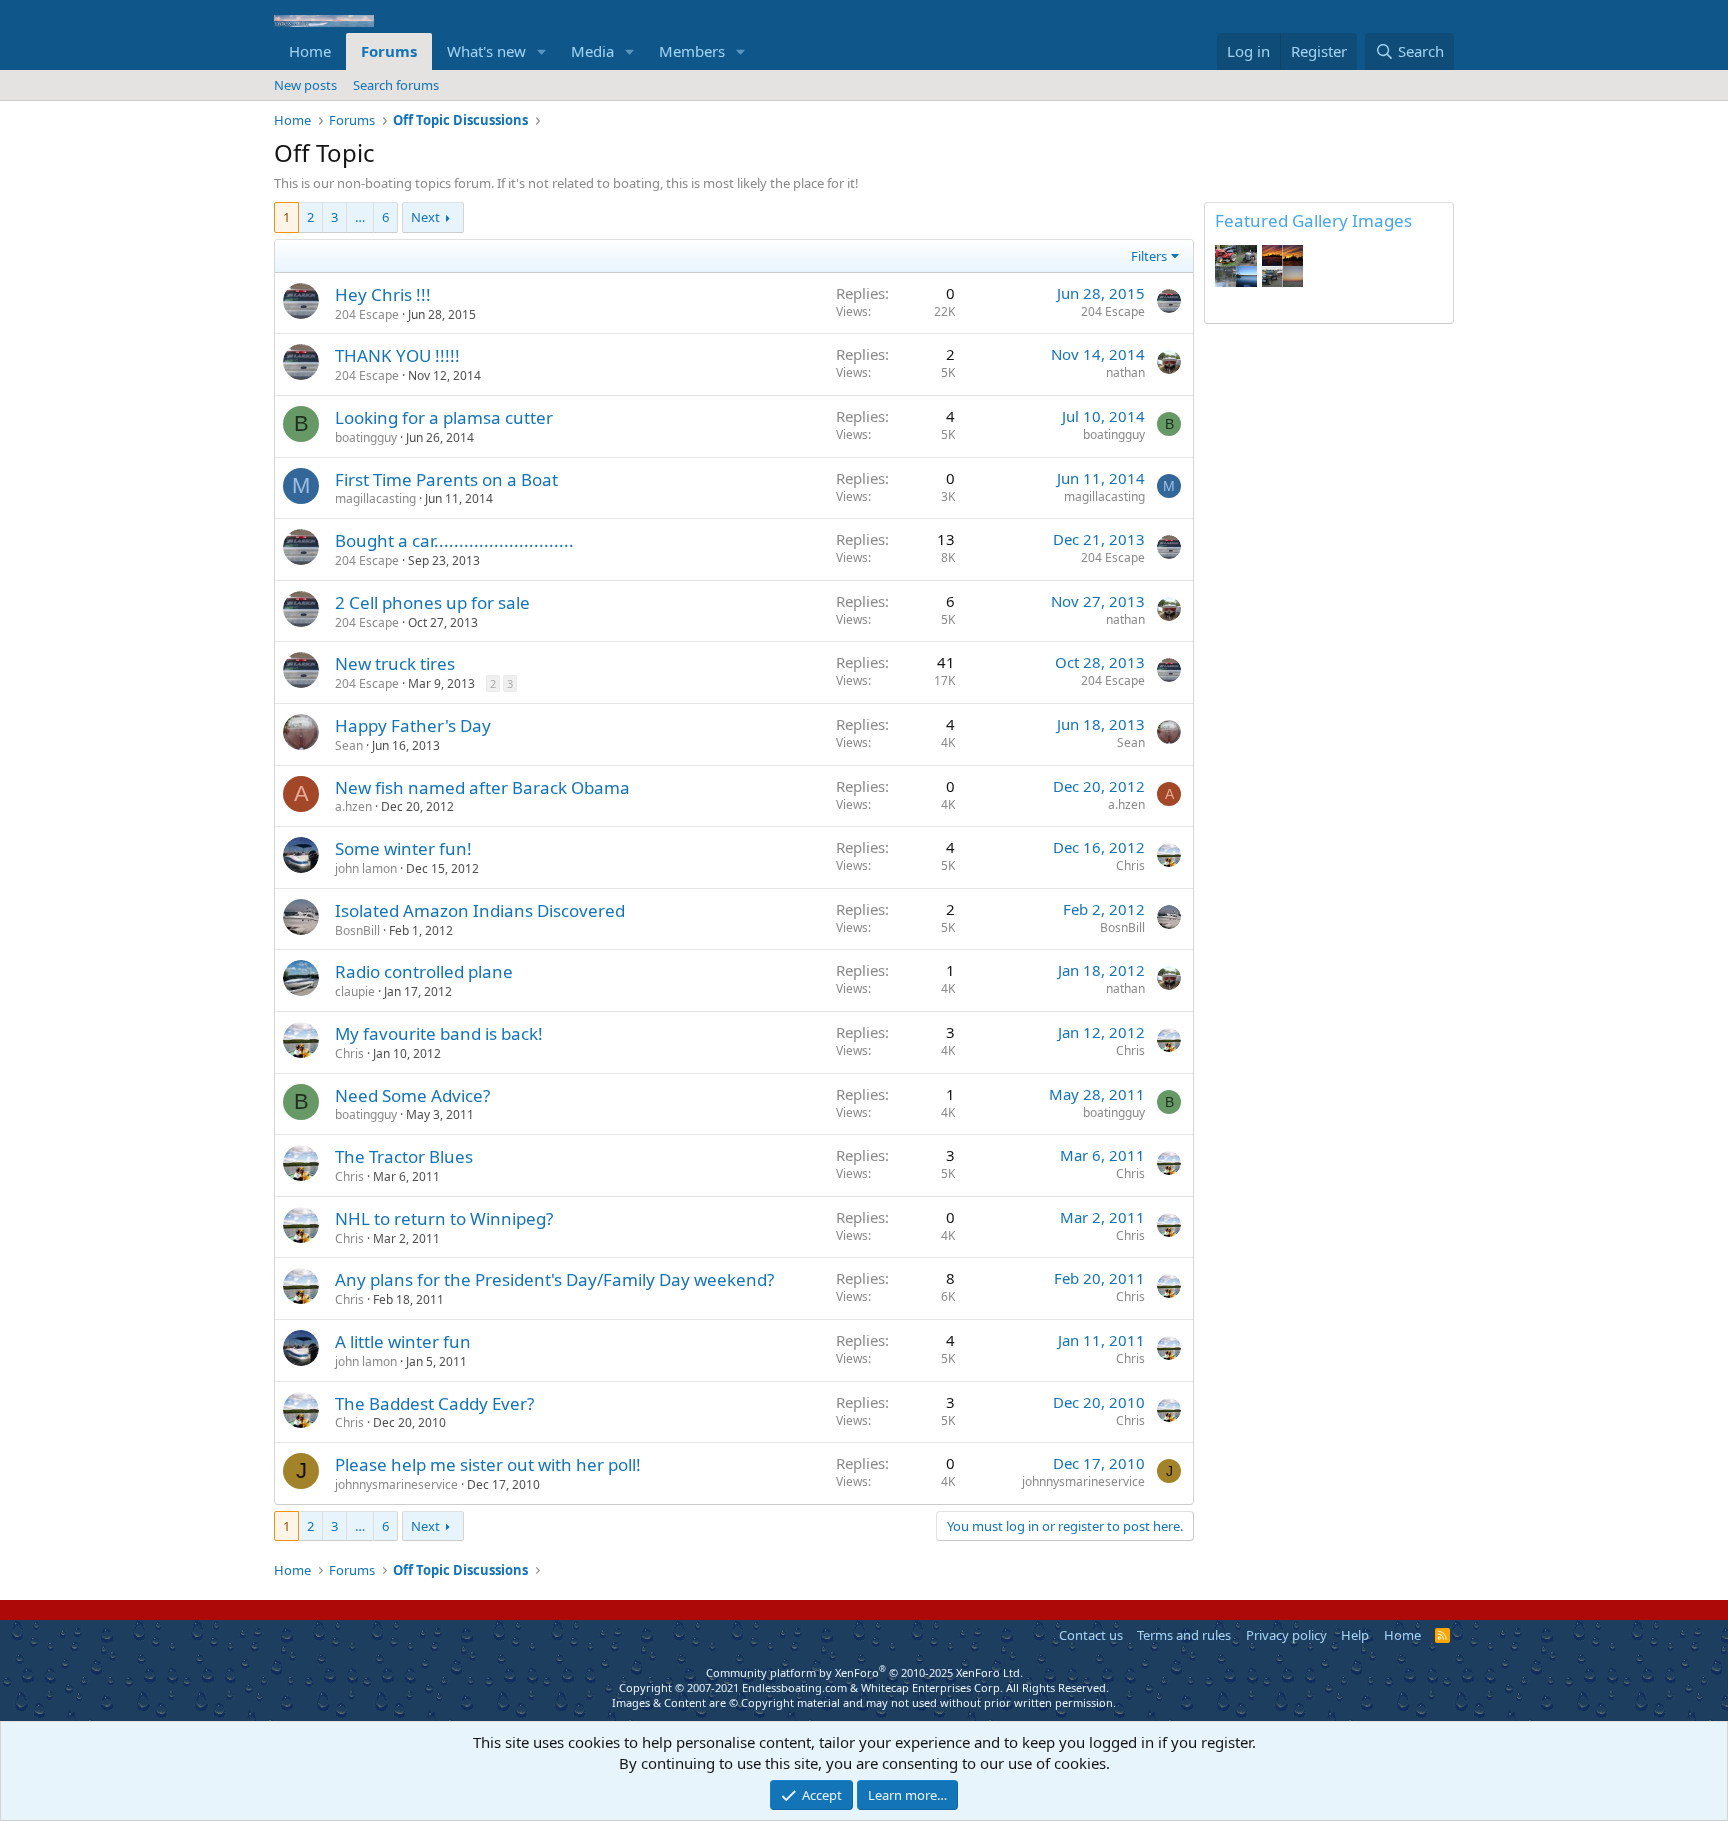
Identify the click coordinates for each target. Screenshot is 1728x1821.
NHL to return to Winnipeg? (444, 1218)
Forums (389, 51)
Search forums (396, 85)
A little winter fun (403, 1341)
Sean (349, 745)
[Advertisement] (1329, 644)
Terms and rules (1184, 1635)
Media (592, 51)
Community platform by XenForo (864, 1672)
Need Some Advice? (412, 1095)
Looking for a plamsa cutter (444, 417)
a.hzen (353, 806)
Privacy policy (1286, 1635)
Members (692, 51)
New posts (305, 85)
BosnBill (357, 930)
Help (1355, 1635)
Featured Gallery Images (1313, 220)
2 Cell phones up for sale (432, 602)
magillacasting (375, 498)
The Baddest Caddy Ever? (434, 1403)
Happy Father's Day (413, 725)
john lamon (366, 868)
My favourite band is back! (439, 1033)
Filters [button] (1149, 256)
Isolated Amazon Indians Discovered (480, 910)
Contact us (1091, 1635)
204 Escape (367, 314)
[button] (542, 51)
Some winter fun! (403, 848)
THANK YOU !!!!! (397, 355)
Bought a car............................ (454, 540)
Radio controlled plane (424, 971)
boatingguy (366, 437)
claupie (355, 991)
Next (425, 217)
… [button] (360, 217)
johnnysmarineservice (396, 1484)
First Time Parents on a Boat (446, 479)
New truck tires (395, 663)
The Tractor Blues (404, 1156)
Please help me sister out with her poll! (488, 1464)
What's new (486, 51)
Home (310, 51)
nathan (1125, 372)
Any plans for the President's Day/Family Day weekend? (554, 1279)
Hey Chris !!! (383, 294)
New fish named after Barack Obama (482, 787)
